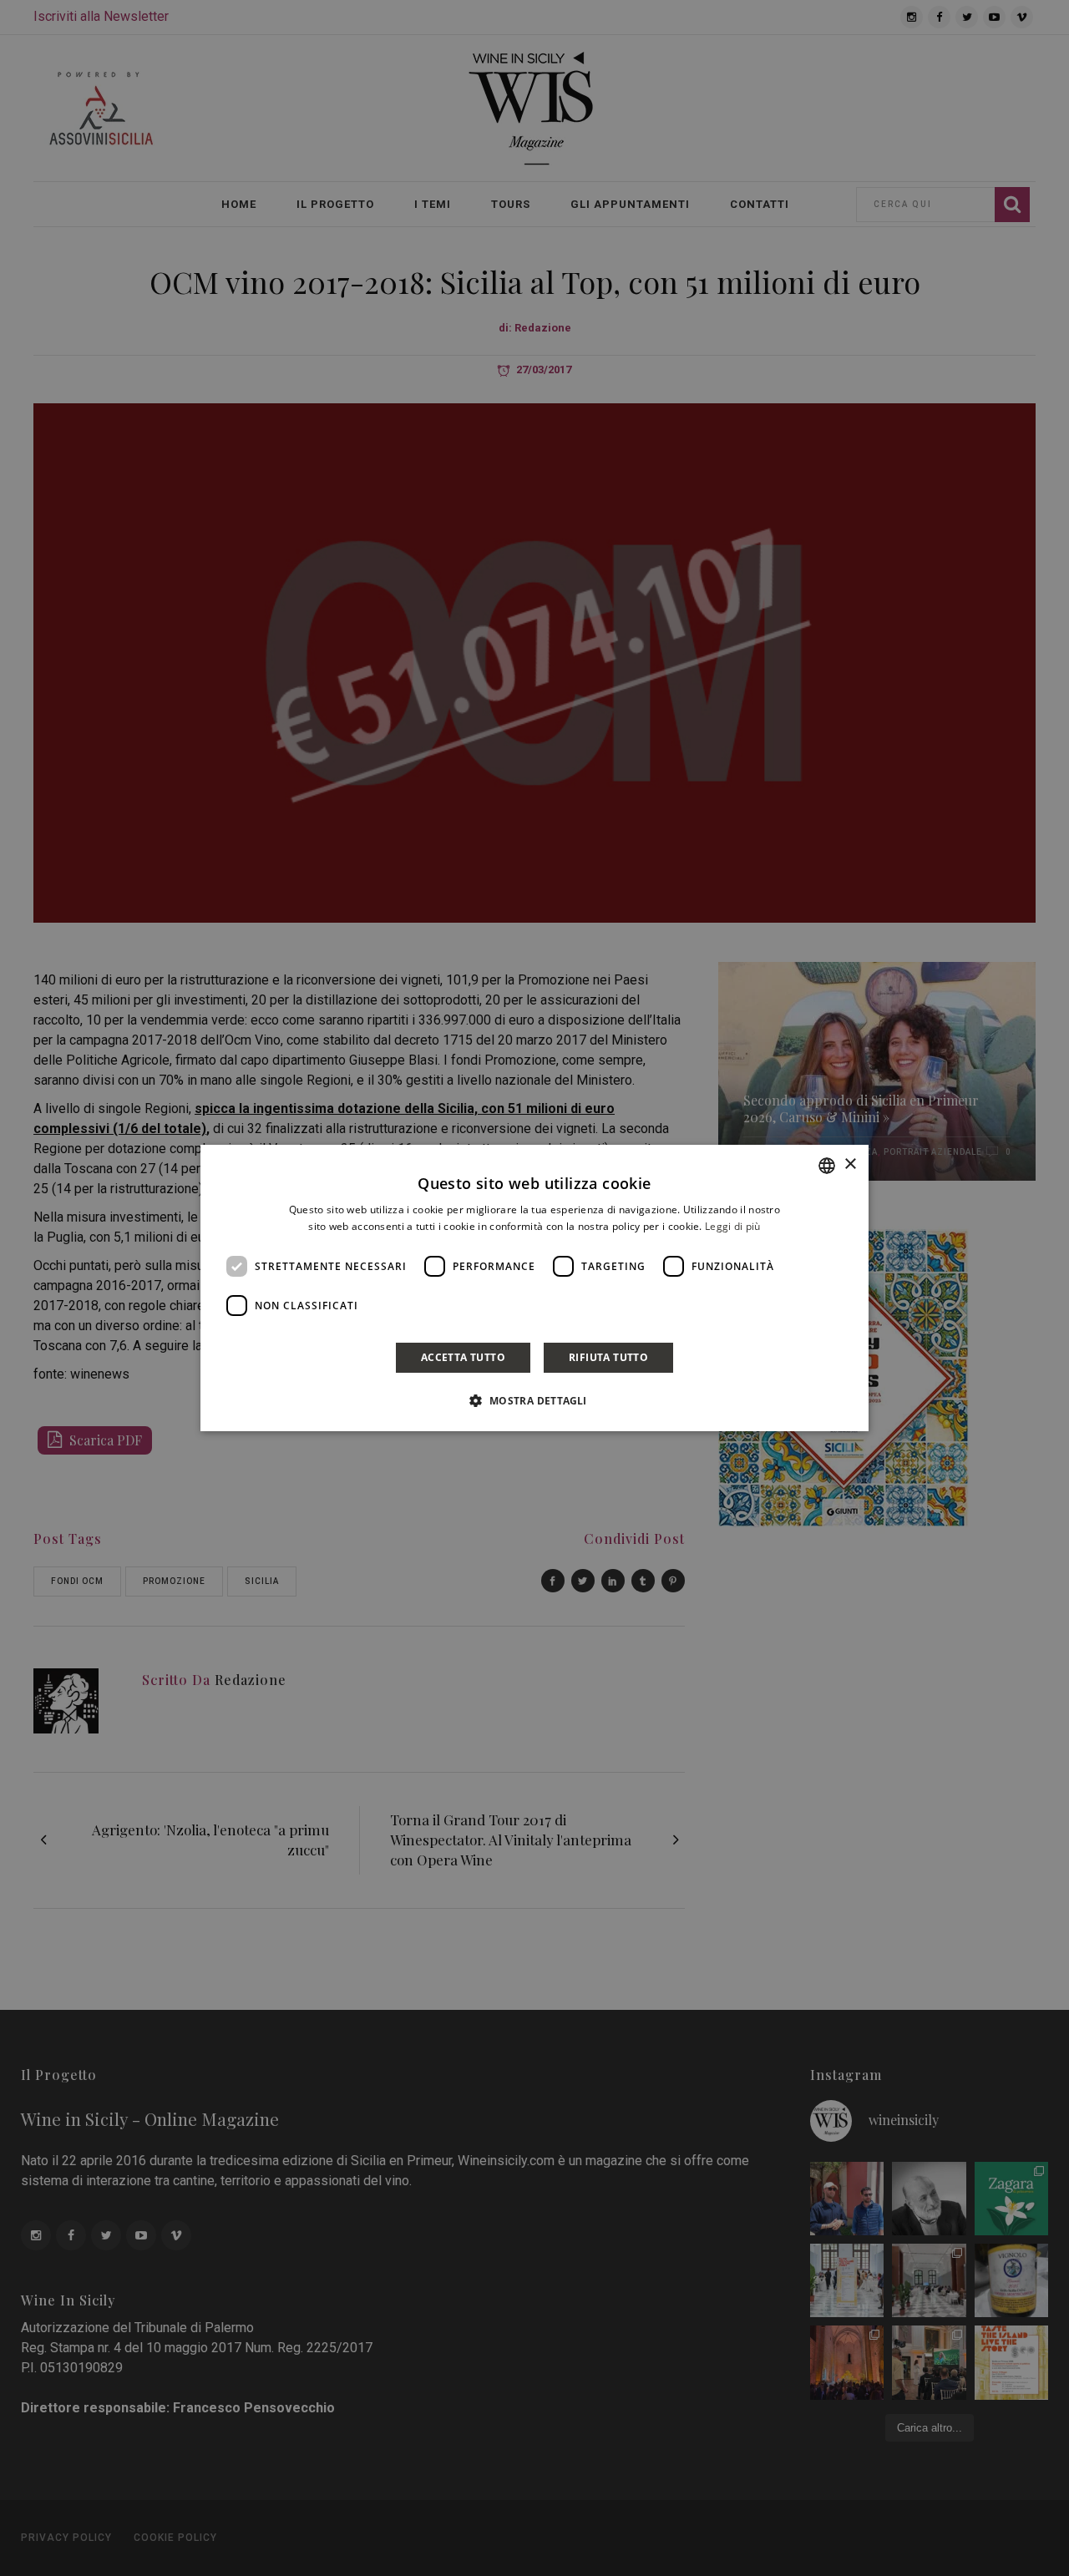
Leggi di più (733, 1226)
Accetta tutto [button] (463, 1357)
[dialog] (534, 1288)
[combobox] (827, 1166)
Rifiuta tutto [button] (608, 1357)
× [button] (850, 1164)
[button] (534, 1400)
